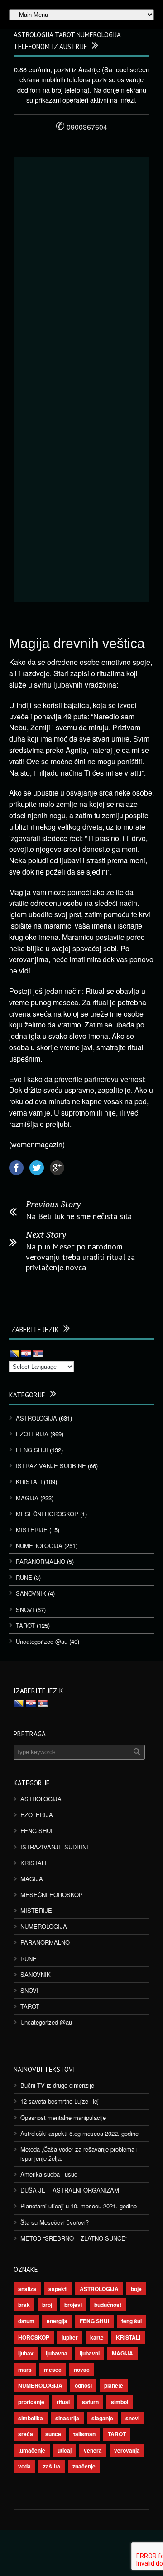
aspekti (58, 2289)
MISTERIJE (32, 1530)
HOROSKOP (34, 2337)
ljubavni (90, 2353)
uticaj (65, 2450)
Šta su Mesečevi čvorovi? (55, 2222)
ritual (63, 2402)
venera (93, 2450)
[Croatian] (26, 1354)
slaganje (102, 2418)
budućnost (108, 2305)
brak (24, 2305)
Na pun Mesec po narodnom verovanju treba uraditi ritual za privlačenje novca (80, 1257)
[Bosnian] (14, 1354)
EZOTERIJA (32, 1434)
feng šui (132, 2321)
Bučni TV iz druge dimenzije (57, 2085)
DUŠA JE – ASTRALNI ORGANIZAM (70, 2190)
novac (82, 2370)
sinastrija (67, 2418)
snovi (132, 2418)
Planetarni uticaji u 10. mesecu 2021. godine (79, 2206)
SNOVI (25, 1610)
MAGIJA (27, 1498)
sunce (53, 2434)
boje (136, 2289)
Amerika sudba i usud (49, 2174)
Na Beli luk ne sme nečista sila (79, 1216)
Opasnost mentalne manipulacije (63, 2117)
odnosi (83, 2385)
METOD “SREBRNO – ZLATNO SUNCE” (74, 2238)
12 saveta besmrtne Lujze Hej (60, 2101)
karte (97, 2337)
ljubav (26, 2353)
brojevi (73, 2305)
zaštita (52, 2466)
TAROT (25, 1625)
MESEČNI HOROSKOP (47, 1514)
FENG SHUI (32, 1450)
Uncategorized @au (42, 1641)
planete (114, 2385)
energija (57, 2321)
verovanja (127, 2450)
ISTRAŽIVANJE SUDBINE (51, 1466)
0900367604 (81, 127)
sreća (26, 2434)
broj (47, 2305)
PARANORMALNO (41, 1561)
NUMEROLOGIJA (39, 1546)
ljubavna (57, 2353)
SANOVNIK (31, 1593)
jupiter (70, 2337)
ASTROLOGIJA (36, 1418)
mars (25, 2370)
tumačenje (32, 2450)
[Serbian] (38, 1354)
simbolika (31, 2418)
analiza (27, 2289)
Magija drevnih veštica (77, 643)
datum (26, 2321)
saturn (90, 2402)
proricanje (31, 2402)
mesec (53, 2370)
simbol (120, 2402)
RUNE (24, 1577)
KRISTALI (29, 1482)
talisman (84, 2434)
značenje (84, 2466)
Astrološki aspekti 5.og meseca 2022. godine (79, 2133)
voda (24, 2466)
